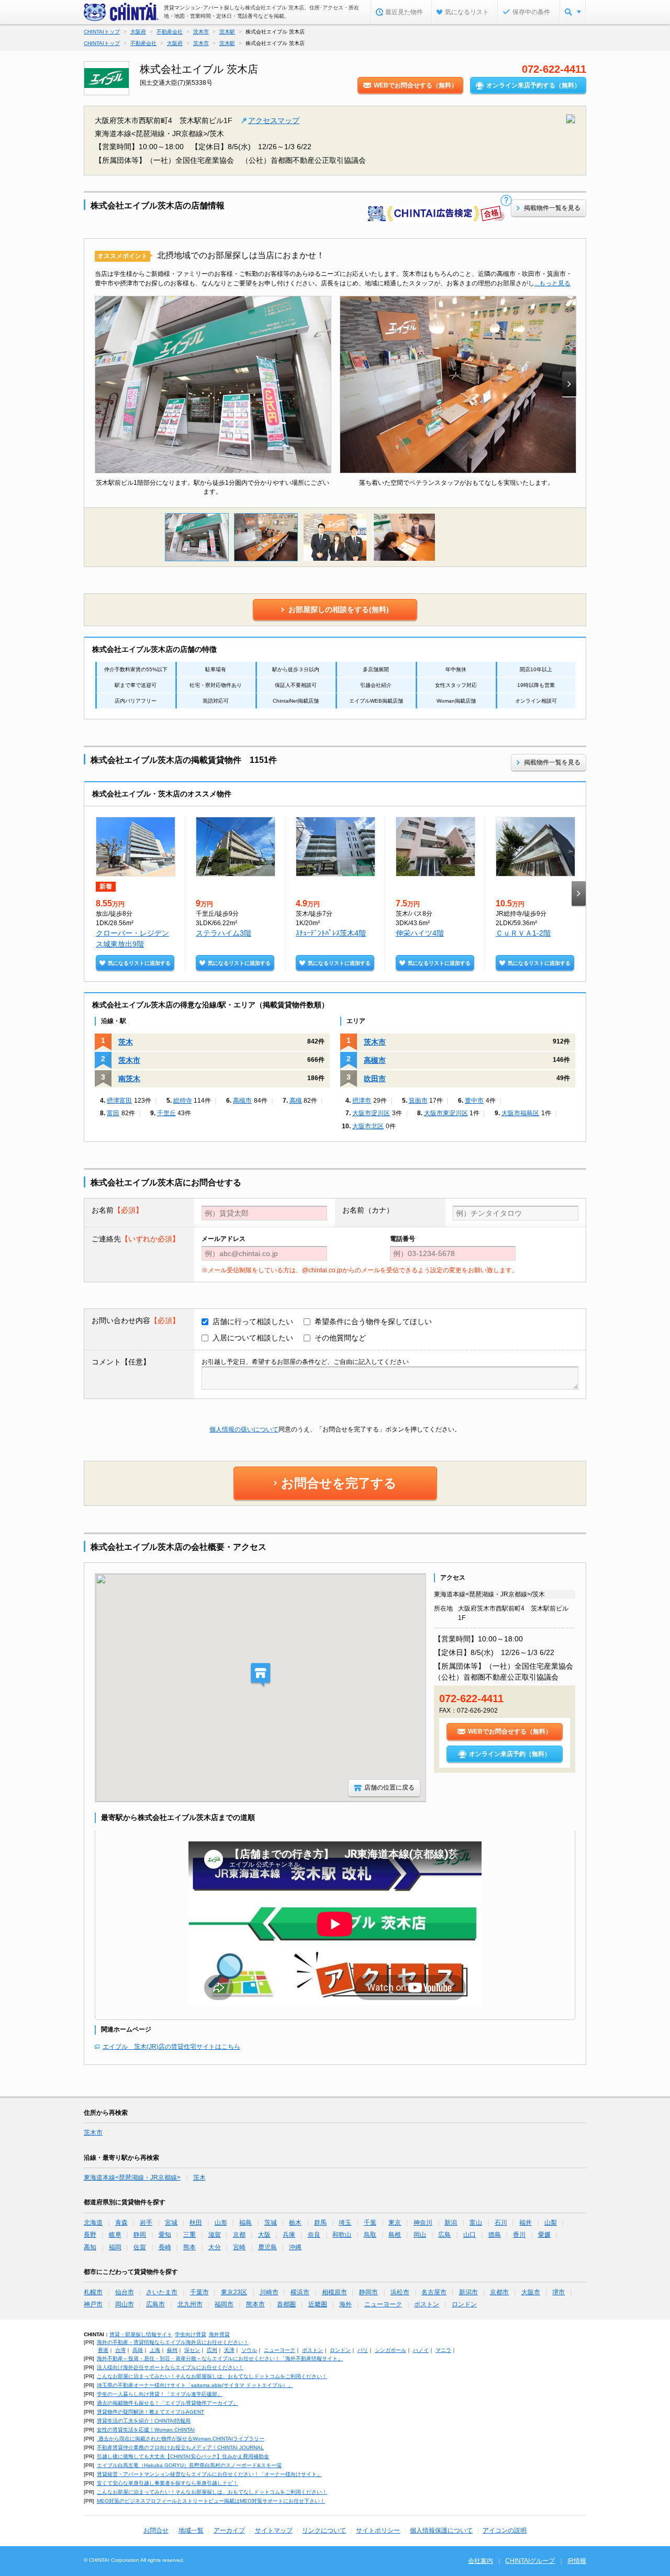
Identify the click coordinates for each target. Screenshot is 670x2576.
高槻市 (242, 1101)
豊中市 (474, 1101)
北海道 (93, 2223)
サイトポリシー (378, 2530)
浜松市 (400, 2292)
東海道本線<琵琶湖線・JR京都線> (132, 2178)
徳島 (495, 2235)
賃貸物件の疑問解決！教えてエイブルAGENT (150, 2412)
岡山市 (125, 2304)
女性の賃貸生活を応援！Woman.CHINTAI (146, 2430)
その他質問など (340, 1338)
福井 (526, 2223)
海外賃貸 (219, 2334)
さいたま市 (162, 2292)
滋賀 (215, 2235)
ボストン (427, 2304)
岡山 (420, 2235)
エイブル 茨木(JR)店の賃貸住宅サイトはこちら (171, 2047)
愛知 (165, 2235)
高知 (90, 2247)
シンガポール (390, 2350)
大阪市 (531, 2292)
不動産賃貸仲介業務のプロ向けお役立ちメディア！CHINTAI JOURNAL (180, 2447)
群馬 (320, 2223)
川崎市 (269, 2292)
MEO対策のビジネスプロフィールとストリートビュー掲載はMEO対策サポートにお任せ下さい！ (211, 2501)
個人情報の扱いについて (244, 1429)
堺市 (559, 2292)
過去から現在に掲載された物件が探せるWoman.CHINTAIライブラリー (181, 2439)
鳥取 (370, 2235)
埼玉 (345, 2223)
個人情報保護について (441, 2530)
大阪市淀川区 (371, 1113)
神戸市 (93, 2304)
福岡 (115, 2247)
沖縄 (295, 2247)
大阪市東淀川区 (446, 1113)
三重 (189, 2235)
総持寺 (183, 1101)
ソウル (249, 2350)
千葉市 (199, 2292)
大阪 (264, 2235)
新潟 (451, 2223)
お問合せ (156, 2530)
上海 (155, 2350)
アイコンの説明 (505, 2530)
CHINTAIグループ (530, 2561)
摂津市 (362, 1101)
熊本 (189, 2247)
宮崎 (239, 2247)
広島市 (155, 2304)
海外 (345, 2304)
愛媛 (544, 2235)
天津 (229, 2350)
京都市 (499, 2292)
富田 (113, 1113)
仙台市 (125, 2292)
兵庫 (289, 2235)
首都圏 (286, 2304)
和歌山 (342, 2235)
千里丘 (166, 1113)
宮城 (171, 2223)
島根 (395, 2235)
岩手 (146, 2223)
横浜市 (300, 2292)
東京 (395, 2223)
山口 (470, 2235)
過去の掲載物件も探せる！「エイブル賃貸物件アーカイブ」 (167, 2403)
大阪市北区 (368, 1126)
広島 (444, 2235)
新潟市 (468, 2292)
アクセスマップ (274, 120)
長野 (90, 2235)
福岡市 (224, 2304)
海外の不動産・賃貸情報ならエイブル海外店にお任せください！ (173, 2342)
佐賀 (140, 2247)
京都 (239, 2235)
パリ (363, 2350)
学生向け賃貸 (191, 2334)
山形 (221, 2223)
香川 (519, 2235)
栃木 (295, 2223)
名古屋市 (434, 2292)
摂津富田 (119, 1101)
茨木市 (129, 1060)
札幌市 (93, 2292)
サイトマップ (274, 2530)
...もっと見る (552, 283)
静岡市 (368, 2292)
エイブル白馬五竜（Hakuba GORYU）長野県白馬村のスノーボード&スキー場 (189, 2465)
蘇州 (172, 2350)
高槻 (296, 1101)
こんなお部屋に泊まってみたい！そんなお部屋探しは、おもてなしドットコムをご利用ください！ (212, 2376)
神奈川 (423, 2223)
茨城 (271, 2223)
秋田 (196, 2223)
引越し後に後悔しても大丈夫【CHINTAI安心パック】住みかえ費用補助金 (183, 2456)
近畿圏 (318, 2304)
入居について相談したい (253, 1338)
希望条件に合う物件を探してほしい (373, 1322)
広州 (212, 2350)
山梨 (551, 2223)
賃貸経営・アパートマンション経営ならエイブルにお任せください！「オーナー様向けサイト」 (209, 2474)
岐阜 (115, 2235)
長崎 (165, 2247)
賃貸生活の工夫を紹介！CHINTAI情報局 (144, 2421)
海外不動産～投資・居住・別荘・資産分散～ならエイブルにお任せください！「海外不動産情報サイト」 (220, 2358)
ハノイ (421, 2350)
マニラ (443, 2350)
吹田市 (375, 1079)
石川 (501, 2223)
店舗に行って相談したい (253, 1322)
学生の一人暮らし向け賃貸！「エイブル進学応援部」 (160, 2394)
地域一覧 (191, 2530)
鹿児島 (267, 2247)
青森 (121, 2223)
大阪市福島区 (520, 1113)
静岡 (140, 2235)
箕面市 (418, 1101)
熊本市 (255, 2304)
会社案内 (481, 2561)
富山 (476, 2223)
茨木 (126, 1042)
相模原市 (334, 2292)
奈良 (314, 2235)
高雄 (138, 2350)
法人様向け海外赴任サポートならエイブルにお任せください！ (170, 2367)
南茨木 (129, 1079)
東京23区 (234, 2292)
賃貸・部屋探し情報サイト (141, 2334)
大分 (215, 2247)
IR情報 (577, 2561)
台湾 (120, 2350)
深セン (192, 2350)
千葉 (370, 2223)
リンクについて (324, 2530)
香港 (103, 2350)
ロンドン (464, 2304)
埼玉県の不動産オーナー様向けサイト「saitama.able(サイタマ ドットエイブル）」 (195, 2385)
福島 (245, 2223)
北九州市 (190, 2304)
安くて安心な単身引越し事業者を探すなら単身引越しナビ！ (167, 2483)
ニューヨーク (383, 2304)
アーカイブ (229, 2530)
